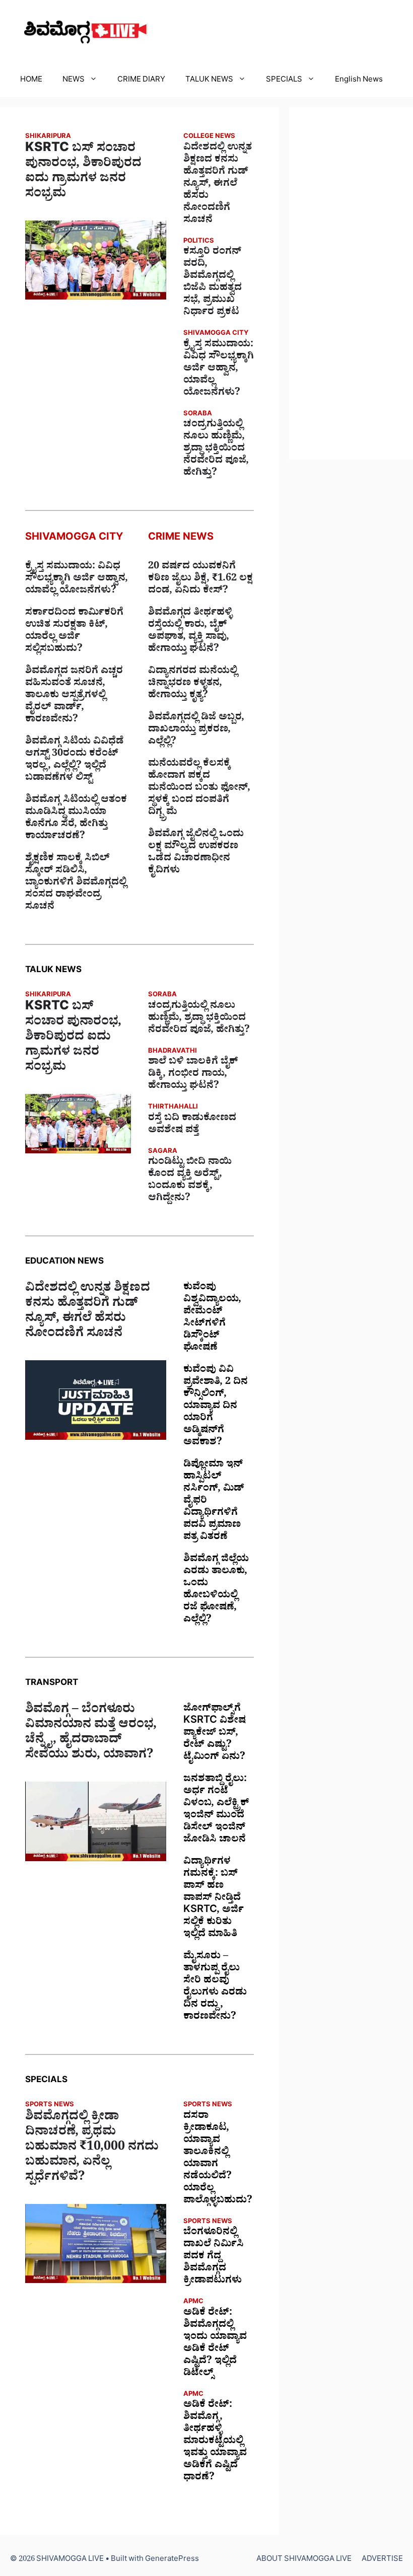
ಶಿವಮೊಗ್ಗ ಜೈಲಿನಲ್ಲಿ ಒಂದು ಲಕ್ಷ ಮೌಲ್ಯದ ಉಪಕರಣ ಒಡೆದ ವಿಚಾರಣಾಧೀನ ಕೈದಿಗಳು (196, 853)
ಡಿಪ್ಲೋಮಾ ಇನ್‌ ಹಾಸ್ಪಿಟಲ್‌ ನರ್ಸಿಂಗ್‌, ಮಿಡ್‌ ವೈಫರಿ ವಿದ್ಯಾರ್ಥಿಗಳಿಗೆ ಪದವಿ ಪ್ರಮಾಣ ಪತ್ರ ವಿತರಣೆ (214, 1502)
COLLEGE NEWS (209, 137)
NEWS (74, 81)
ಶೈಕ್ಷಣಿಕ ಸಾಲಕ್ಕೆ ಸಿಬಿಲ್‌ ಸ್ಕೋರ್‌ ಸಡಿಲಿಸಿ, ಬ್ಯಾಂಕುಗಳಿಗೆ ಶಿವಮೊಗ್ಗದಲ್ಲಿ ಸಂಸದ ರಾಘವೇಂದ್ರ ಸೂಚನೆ (76, 884)
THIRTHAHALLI (173, 1108)
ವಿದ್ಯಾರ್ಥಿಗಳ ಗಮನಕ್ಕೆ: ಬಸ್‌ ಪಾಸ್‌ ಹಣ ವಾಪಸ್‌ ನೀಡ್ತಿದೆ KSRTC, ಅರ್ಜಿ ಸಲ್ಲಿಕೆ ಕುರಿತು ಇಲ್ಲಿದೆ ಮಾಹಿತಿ (214, 1899)
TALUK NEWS (209, 81)
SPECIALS (284, 81)
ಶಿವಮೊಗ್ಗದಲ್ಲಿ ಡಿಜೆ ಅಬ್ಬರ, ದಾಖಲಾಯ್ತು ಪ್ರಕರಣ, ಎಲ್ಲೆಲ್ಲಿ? (196, 730)
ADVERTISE (382, 2560)
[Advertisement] (351, 283)
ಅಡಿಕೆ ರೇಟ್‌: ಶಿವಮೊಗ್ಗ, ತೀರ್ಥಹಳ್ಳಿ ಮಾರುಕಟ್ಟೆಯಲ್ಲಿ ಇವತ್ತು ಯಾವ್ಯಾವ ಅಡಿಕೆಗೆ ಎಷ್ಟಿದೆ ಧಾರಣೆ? (215, 2442)
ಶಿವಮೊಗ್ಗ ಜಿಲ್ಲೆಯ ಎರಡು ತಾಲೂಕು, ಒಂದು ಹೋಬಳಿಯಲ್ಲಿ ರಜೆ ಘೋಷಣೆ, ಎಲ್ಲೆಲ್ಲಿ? (216, 1590)
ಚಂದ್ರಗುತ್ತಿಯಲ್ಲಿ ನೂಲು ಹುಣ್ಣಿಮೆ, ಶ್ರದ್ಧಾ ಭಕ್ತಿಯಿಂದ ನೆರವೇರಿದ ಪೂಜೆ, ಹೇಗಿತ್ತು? (216, 450)
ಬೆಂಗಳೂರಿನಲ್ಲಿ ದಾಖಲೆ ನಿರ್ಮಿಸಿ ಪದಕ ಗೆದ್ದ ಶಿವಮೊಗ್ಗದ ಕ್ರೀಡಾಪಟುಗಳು (214, 2257)
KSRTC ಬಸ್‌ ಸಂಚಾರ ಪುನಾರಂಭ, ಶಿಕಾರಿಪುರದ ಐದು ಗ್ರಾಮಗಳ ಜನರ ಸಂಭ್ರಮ (83, 173)
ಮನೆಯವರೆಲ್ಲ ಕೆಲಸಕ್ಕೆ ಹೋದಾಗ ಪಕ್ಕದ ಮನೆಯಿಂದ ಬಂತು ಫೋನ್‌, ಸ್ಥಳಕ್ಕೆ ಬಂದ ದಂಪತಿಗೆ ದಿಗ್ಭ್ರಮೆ (199, 789)
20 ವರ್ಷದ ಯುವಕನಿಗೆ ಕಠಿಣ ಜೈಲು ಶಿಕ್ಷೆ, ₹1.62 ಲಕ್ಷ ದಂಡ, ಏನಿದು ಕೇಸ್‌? (200, 579)
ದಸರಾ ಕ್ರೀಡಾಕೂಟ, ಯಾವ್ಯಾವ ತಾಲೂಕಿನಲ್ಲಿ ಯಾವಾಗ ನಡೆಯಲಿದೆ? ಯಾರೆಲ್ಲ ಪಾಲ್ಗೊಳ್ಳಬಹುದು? (218, 2159)
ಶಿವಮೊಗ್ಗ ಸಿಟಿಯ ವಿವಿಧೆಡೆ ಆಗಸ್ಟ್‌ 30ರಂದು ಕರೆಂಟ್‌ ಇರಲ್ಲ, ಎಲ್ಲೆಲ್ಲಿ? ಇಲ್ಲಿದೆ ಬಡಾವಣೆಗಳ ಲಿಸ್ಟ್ (75, 761)
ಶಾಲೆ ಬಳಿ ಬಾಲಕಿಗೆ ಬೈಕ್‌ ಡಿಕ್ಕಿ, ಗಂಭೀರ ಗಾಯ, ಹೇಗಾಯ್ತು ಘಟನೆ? (193, 1075)
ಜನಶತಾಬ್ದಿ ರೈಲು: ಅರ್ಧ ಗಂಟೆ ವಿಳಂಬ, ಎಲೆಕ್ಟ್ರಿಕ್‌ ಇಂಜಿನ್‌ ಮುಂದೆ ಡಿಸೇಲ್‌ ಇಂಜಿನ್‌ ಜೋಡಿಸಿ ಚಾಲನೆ (216, 1810)
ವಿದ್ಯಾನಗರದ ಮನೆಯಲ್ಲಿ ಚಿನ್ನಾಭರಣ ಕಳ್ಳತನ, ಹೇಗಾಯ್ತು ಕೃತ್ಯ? (193, 684)
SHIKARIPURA (48, 137)
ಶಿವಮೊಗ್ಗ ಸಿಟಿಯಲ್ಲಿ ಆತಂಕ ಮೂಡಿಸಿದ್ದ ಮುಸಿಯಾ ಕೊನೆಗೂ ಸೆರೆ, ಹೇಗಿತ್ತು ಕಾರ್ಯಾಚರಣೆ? (76, 819)
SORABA (198, 415)
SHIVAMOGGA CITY (216, 334)
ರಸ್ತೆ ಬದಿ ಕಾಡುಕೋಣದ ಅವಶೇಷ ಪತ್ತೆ (192, 1125)
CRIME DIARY (141, 81)
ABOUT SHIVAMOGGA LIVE (304, 2560)
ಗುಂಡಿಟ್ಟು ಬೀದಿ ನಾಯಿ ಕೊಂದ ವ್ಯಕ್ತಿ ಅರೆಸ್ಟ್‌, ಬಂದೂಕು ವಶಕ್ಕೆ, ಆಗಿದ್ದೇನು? (190, 1181)
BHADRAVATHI (173, 1052)
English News (359, 81)
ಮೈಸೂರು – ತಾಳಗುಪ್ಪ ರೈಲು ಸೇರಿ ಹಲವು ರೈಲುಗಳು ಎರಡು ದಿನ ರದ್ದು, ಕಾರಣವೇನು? (215, 1988)
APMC (193, 2302)
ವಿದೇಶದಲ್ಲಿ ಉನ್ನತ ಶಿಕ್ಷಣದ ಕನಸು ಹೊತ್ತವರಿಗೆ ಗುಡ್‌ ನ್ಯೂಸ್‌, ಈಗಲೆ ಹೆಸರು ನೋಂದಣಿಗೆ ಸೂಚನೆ (218, 185)
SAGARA (163, 1152)
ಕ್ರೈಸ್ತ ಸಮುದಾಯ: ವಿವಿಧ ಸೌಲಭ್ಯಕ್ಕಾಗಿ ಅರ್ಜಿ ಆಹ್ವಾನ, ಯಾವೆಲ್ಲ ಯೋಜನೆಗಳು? (219, 370)
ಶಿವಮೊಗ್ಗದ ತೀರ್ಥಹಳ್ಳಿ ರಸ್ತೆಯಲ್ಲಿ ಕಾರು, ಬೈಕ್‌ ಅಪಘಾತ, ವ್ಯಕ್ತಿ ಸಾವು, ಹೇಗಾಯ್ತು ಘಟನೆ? (190, 632)
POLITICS (199, 242)
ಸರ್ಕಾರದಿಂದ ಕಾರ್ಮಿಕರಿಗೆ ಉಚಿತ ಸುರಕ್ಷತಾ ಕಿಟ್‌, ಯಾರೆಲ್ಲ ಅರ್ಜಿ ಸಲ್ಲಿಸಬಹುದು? (74, 632)
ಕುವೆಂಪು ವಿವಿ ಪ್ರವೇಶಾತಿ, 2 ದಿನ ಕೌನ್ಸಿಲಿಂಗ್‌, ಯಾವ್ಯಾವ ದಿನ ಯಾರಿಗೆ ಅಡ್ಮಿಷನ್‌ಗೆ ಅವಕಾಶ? (216, 1407)
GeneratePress (172, 2560)
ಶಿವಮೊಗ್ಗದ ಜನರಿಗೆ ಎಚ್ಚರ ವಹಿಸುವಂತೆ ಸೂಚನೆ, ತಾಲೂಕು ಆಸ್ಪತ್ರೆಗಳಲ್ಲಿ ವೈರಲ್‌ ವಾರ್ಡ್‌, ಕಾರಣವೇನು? (74, 696)
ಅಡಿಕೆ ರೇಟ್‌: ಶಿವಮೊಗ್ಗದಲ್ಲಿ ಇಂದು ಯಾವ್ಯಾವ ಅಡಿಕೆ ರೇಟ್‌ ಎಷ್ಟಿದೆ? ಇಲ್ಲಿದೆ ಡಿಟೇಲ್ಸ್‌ (215, 2344)
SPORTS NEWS (50, 2106)
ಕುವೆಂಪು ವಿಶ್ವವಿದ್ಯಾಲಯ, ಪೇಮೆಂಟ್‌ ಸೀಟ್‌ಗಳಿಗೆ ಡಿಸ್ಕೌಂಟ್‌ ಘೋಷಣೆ (212, 1318)
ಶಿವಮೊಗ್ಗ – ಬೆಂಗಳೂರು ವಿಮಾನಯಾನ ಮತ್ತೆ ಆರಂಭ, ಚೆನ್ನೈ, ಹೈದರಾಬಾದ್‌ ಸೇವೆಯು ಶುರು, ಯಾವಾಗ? (91, 1734)
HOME (31, 81)
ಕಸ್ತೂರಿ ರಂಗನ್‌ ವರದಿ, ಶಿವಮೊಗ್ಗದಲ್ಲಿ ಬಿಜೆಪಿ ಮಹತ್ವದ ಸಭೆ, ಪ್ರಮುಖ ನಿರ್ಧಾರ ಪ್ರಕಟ (213, 283)
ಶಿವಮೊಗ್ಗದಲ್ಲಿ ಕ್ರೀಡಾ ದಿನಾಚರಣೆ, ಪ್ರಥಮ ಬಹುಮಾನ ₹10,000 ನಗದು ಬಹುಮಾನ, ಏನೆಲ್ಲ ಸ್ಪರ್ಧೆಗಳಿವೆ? (92, 2149)
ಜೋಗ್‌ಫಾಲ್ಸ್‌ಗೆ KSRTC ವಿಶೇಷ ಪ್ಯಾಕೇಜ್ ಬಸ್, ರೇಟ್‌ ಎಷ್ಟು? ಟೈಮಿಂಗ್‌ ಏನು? (215, 1734)
